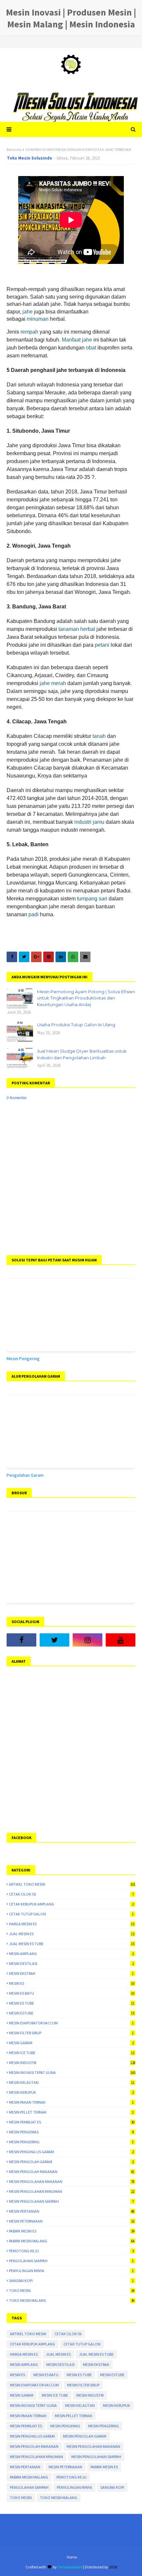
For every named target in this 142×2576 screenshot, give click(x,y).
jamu (99, 822)
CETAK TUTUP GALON (71, 1914)
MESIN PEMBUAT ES (72, 2122)
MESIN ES (72, 1983)
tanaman (69, 629)
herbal (88, 629)
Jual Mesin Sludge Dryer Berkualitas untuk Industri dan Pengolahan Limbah (82, 1054)
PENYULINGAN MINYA (71, 2271)
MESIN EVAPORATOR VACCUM (71, 2023)
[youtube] (121, 1640)
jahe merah (53, 683)
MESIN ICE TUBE (72, 2053)
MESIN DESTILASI (71, 1963)
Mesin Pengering (23, 1359)
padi (34, 914)
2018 (113, 2567)
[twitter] (54, 1640)
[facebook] (21, 1640)
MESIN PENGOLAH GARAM (71, 2162)
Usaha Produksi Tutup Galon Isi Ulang (76, 1025)
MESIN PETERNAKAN (72, 2221)
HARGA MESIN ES (72, 1924)
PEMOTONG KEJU (71, 2251)
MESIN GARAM (71, 2043)
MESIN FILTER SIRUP (71, 2033)
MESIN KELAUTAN (72, 2082)
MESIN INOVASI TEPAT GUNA (72, 2072)
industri (83, 822)
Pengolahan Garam (25, 1475)
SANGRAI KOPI (71, 2281)
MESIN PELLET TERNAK (71, 2112)
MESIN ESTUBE (72, 2013)
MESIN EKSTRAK (71, 1973)
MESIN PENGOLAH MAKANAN (72, 2172)
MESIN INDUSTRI (72, 2063)
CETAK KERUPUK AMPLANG (71, 1904)
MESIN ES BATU (72, 1993)
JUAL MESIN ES (72, 1934)
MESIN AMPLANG (71, 1954)
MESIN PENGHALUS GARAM (71, 2152)
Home (72, 2557)
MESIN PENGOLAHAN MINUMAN (72, 2191)
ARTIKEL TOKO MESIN (72, 1884)
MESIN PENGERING (71, 2142)
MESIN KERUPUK (71, 2092)
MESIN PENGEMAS (71, 2132)
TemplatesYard (70, 2567)
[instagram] (88, 1640)
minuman (38, 319)
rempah (29, 332)
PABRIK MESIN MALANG (72, 2241)
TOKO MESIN (72, 2290)
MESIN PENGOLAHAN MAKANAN (72, 2181)
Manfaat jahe (77, 340)
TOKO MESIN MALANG (72, 2300)
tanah (99, 736)
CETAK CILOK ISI (71, 1894)
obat (91, 348)
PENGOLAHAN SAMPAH (71, 2261)
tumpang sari (92, 899)
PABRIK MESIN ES (72, 2231)
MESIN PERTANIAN (72, 2211)
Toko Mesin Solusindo (30, 158)
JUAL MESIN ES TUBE (72, 1944)
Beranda (14, 149)
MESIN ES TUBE (72, 2003)
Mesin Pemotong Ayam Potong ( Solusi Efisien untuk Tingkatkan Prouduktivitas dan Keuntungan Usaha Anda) (86, 998)
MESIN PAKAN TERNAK (71, 2102)
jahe (28, 312)
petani (102, 645)
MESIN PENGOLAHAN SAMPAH (71, 2201)
